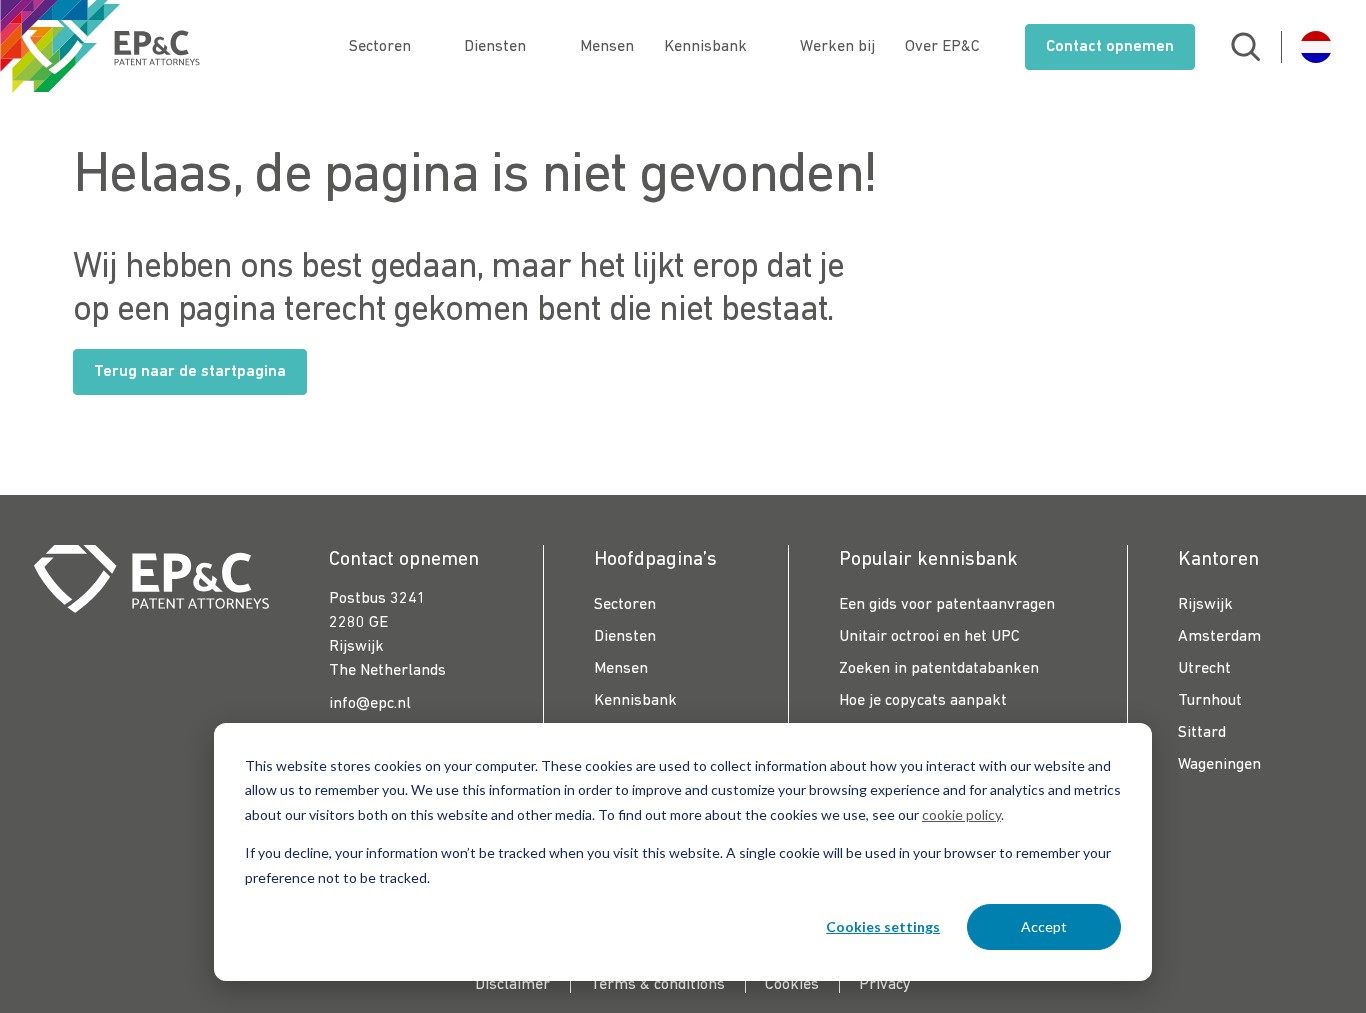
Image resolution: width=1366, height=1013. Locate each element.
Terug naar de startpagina (190, 372)
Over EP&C (942, 47)
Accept (1044, 926)
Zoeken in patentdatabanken (939, 669)
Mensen (607, 47)
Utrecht (1204, 669)
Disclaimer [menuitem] (512, 985)
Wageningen (1219, 765)
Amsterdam (1219, 637)
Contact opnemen (1110, 47)
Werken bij (837, 47)
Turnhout (1210, 701)
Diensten (495, 47)
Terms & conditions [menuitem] (657, 985)
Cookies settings (883, 926)
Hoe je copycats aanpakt (923, 701)
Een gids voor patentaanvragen (947, 605)
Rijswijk (1205, 605)
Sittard (1202, 733)
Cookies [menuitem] (792, 985)
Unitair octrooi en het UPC (929, 637)
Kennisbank (705, 47)
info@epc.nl (370, 704)
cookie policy (961, 814)
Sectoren (380, 47)
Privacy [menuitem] (885, 985)
